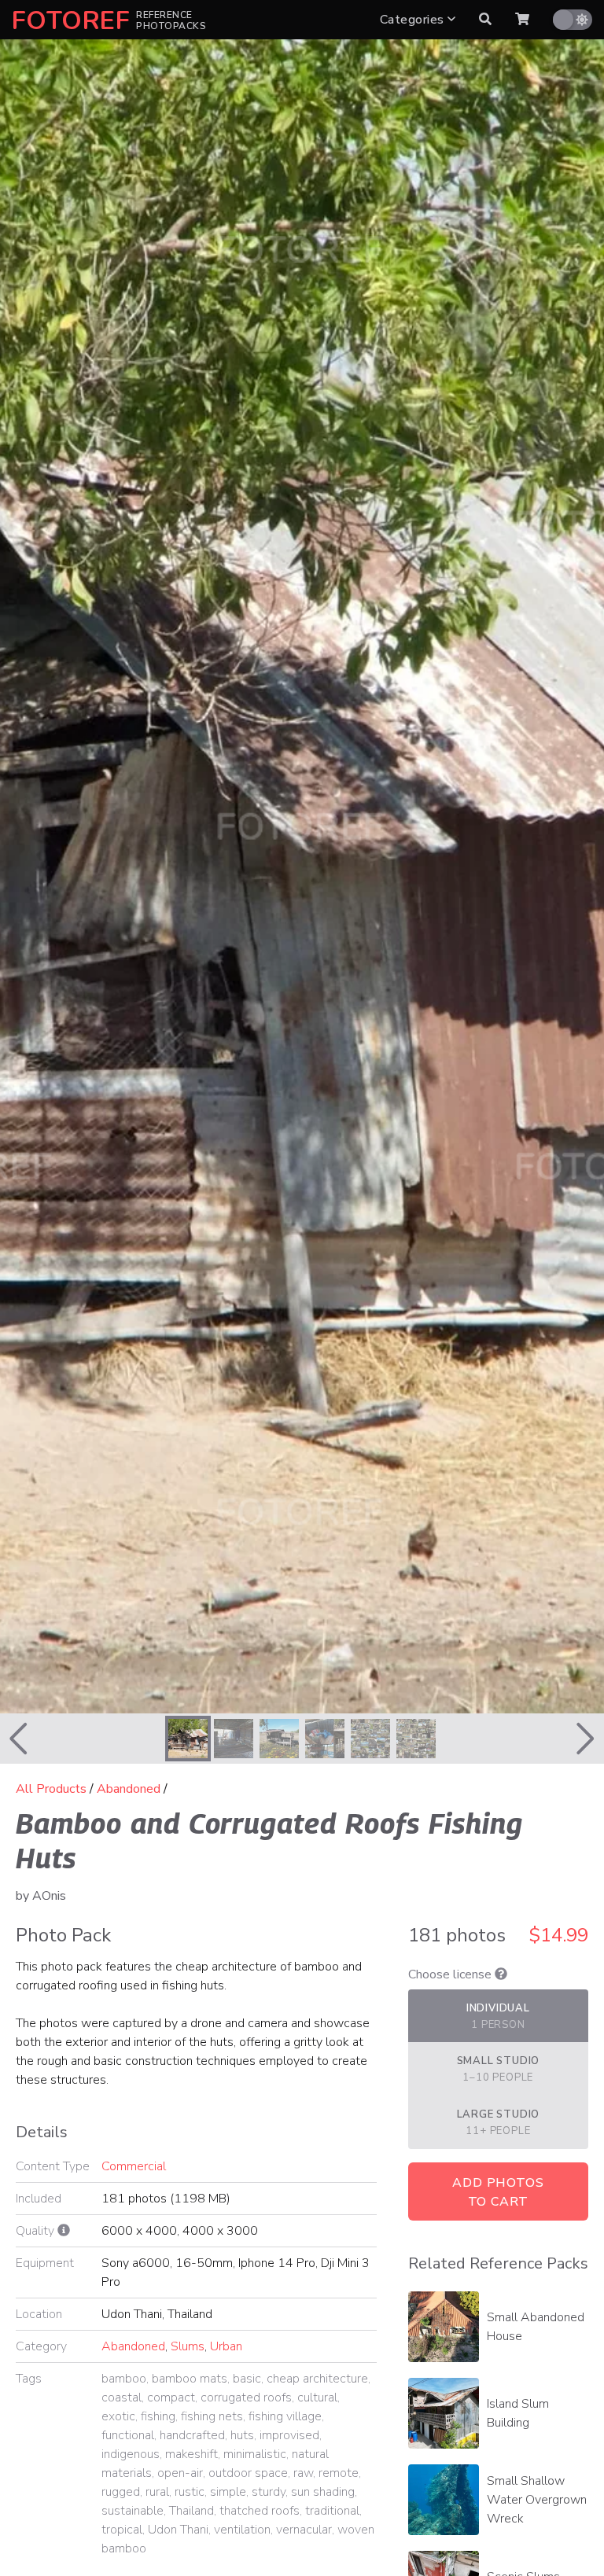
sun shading (323, 2492)
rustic (190, 2492)
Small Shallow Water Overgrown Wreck (537, 2500)
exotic (118, 2416)
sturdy (269, 2492)
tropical (122, 2530)
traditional (332, 2511)
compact (171, 2398)
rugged (121, 2492)
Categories (414, 20)
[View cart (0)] (522, 20)
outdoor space (248, 2473)
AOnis (49, 1896)
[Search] (485, 20)
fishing (158, 2416)
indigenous (131, 2454)
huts (242, 2435)
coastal (122, 2398)
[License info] (501, 1974)
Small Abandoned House (536, 2327)
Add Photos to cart (498, 2192)
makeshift (192, 2454)
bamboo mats (190, 2379)
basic (247, 2379)
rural (157, 2492)
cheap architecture (317, 2379)
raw (303, 2473)
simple (228, 2492)
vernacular (304, 2530)
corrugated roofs (246, 2398)
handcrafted (192, 2435)
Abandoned (129, 1789)
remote (339, 2473)
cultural (317, 2398)
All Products (51, 1789)
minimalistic (255, 2454)
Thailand (192, 2511)
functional (128, 2435)
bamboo (124, 2379)
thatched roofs (260, 2511)
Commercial (134, 2166)
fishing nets (212, 2416)
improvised (289, 2435)
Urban (226, 2346)
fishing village (285, 2416)
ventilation (242, 2530)
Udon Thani (178, 2530)
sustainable (133, 2511)
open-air (180, 2473)
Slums (188, 2346)
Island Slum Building (518, 2413)
